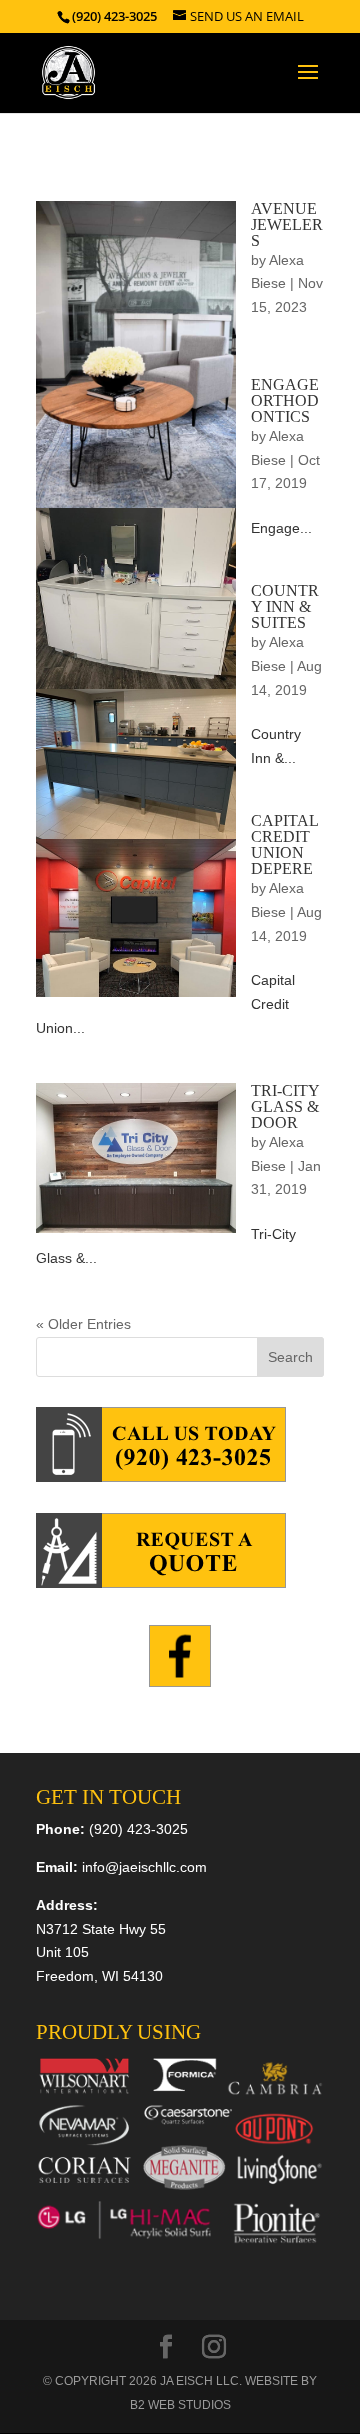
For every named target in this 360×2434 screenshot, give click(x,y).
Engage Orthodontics (285, 400)
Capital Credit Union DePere (284, 844)
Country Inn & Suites (285, 606)
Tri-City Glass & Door (285, 1106)
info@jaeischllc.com (144, 1867)
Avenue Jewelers (287, 224)
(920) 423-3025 (138, 1829)
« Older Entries (83, 1324)
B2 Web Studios (180, 2405)
